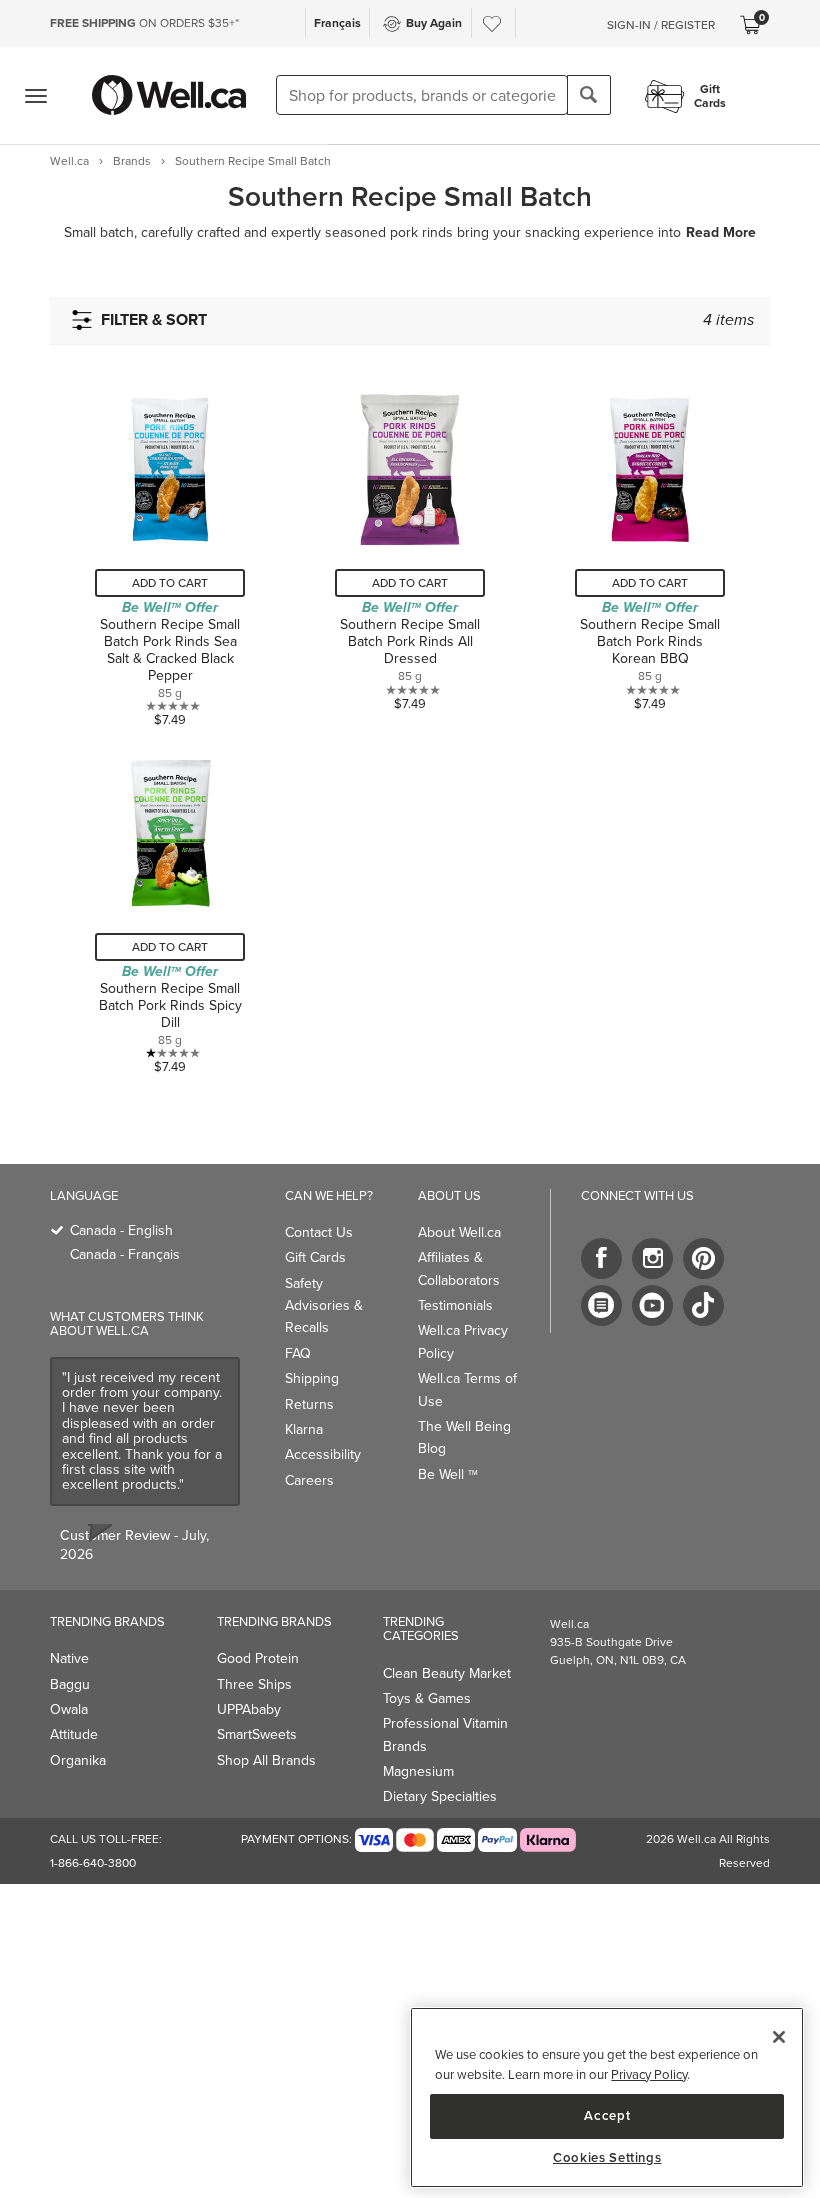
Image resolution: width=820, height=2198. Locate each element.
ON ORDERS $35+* (144, 23)
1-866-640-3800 (93, 1863)
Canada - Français (125, 1254)
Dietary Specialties (440, 1796)
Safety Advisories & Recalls (324, 1306)
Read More (721, 233)
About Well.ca (459, 1232)
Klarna (304, 1429)
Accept (607, 2115)
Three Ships (254, 1684)
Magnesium (418, 1771)
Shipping (312, 1378)
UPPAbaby (249, 1709)
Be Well (448, 1474)
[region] (607, 2097)
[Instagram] (652, 1258)
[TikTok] (703, 1305)
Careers (309, 1480)
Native (69, 1658)
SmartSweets (257, 1734)
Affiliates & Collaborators (459, 1268)
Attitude (74, 1734)
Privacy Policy (649, 2074)
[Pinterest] (703, 1258)
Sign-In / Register (661, 25)
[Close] (779, 2037)
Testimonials (455, 1305)
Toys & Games (427, 1698)
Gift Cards (315, 1257)
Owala (69, 1709)
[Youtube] (652, 1305)
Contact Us (319, 1232)
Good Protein (258, 1658)
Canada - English (121, 1230)
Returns (309, 1404)
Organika (78, 1760)
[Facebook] (601, 1258)
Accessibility (323, 1454)
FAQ (298, 1353)
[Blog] (601, 1305)
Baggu (70, 1684)
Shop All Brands (266, 1760)
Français (337, 23)
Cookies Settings (607, 2158)
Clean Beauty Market (447, 1673)
